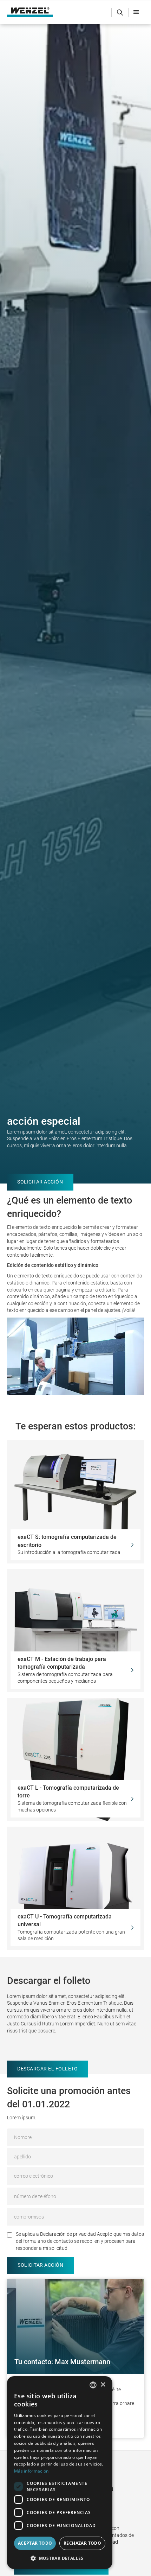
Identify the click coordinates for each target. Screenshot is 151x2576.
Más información (31, 2471)
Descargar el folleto (47, 2069)
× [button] (103, 2385)
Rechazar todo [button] (82, 2543)
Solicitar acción (40, 1182)
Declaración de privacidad (68, 2234)
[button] (136, 12)
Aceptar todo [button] (35, 2543)
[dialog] (60, 2473)
